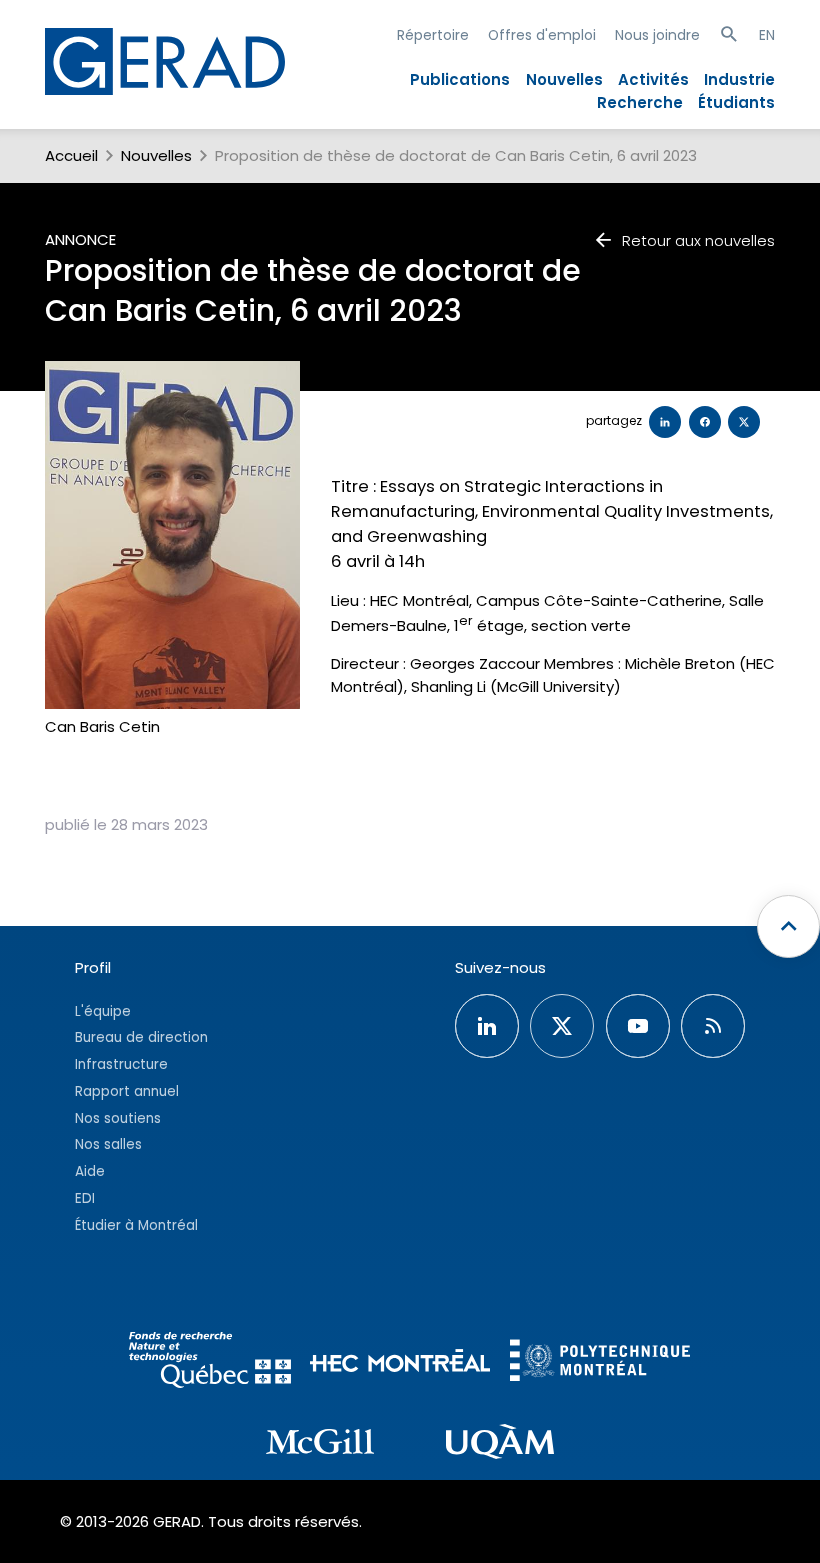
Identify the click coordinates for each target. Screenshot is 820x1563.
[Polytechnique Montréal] (600, 1362)
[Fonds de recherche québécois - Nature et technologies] (210, 1362)
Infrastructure (121, 1064)
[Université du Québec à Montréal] (500, 1445)
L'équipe (103, 1011)
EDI (85, 1198)
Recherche (640, 102)
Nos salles (108, 1144)
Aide (90, 1171)
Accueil (71, 155)
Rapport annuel (127, 1091)
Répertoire (433, 35)
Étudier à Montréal (136, 1225)
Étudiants (736, 102)
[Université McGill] (320, 1445)
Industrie (739, 79)
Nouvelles (564, 79)
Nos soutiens (118, 1118)
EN (767, 35)
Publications (460, 79)
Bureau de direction (141, 1037)
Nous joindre (657, 35)
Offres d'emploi (542, 35)
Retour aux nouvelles (698, 240)
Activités (653, 79)
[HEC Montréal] (400, 1363)
